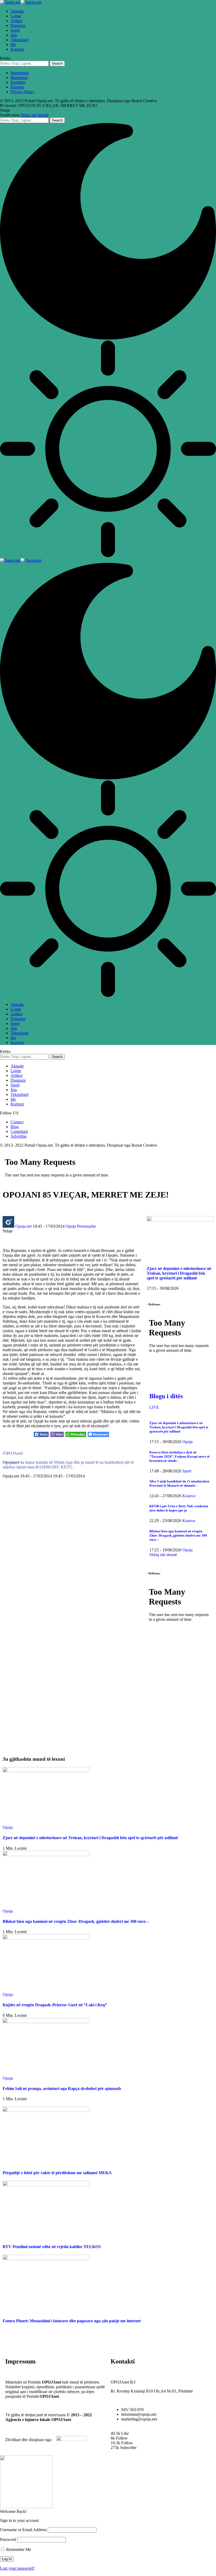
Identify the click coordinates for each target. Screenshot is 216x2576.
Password (8, 2539)
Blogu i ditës (166, 1396)
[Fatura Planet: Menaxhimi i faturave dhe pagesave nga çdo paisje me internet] (46, 2259)
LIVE (154, 1407)
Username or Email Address (23, 2530)
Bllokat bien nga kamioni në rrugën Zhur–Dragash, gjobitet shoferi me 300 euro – (178, 1535)
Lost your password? (17, 2568)
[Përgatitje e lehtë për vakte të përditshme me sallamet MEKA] (46, 2110)
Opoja (71, 1226)
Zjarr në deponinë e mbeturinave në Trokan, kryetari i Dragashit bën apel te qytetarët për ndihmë (179, 1273)
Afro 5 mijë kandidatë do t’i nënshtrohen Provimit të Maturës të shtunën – (179, 1483)
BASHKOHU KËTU (54, 1467)
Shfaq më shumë (35, 115)
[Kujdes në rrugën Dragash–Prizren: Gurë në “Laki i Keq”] (46, 1938)
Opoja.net (23, 1226)
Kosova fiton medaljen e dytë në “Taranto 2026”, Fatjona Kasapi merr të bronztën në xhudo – (180, 1456)
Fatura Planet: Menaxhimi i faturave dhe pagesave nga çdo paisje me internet (72, 2321)
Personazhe (86, 1226)
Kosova (189, 1496)
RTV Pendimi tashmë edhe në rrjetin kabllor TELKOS (52, 2247)
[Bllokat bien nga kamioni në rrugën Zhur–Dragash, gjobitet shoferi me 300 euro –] (46, 1855)
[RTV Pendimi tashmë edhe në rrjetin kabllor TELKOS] (46, 2185)
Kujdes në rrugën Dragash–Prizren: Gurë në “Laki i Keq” (55, 2005)
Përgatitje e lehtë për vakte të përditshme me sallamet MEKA (57, 2173)
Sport (187, 1471)
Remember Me (18, 2549)
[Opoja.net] (21, 2)
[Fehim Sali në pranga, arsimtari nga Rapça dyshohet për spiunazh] (46, 2022)
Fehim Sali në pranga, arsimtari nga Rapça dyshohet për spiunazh (62, 2088)
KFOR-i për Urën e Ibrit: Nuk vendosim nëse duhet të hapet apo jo (179, 1508)
